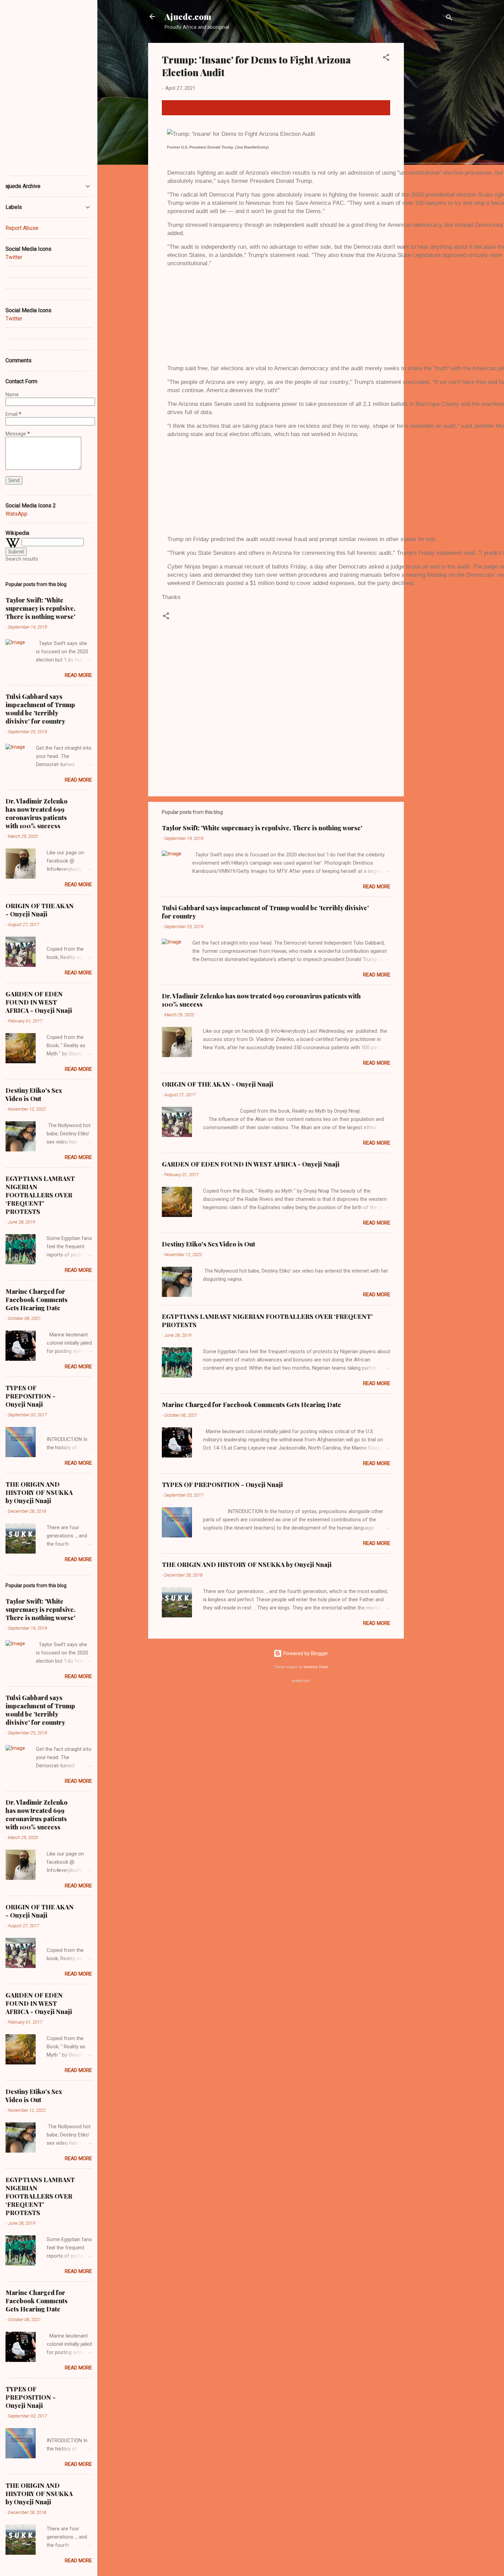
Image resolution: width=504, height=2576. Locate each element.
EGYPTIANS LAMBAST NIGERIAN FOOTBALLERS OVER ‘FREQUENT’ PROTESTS (40, 1195)
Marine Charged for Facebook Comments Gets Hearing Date (251, 1405)
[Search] (449, 19)
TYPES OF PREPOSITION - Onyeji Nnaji (222, 1485)
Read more (377, 887)
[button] (386, 58)
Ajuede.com (188, 16)
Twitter (14, 257)
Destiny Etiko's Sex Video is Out (208, 1244)
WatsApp (16, 514)
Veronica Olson (316, 1667)
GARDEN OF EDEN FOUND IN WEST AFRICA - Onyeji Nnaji (251, 1164)
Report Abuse (22, 228)
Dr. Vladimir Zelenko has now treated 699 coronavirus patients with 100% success (37, 813)
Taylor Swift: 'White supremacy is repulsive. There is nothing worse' (262, 828)
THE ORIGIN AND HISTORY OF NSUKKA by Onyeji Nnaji (247, 1565)
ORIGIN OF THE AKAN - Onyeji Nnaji (218, 1084)
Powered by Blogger (305, 1653)
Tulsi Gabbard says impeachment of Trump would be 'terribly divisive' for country (40, 709)
